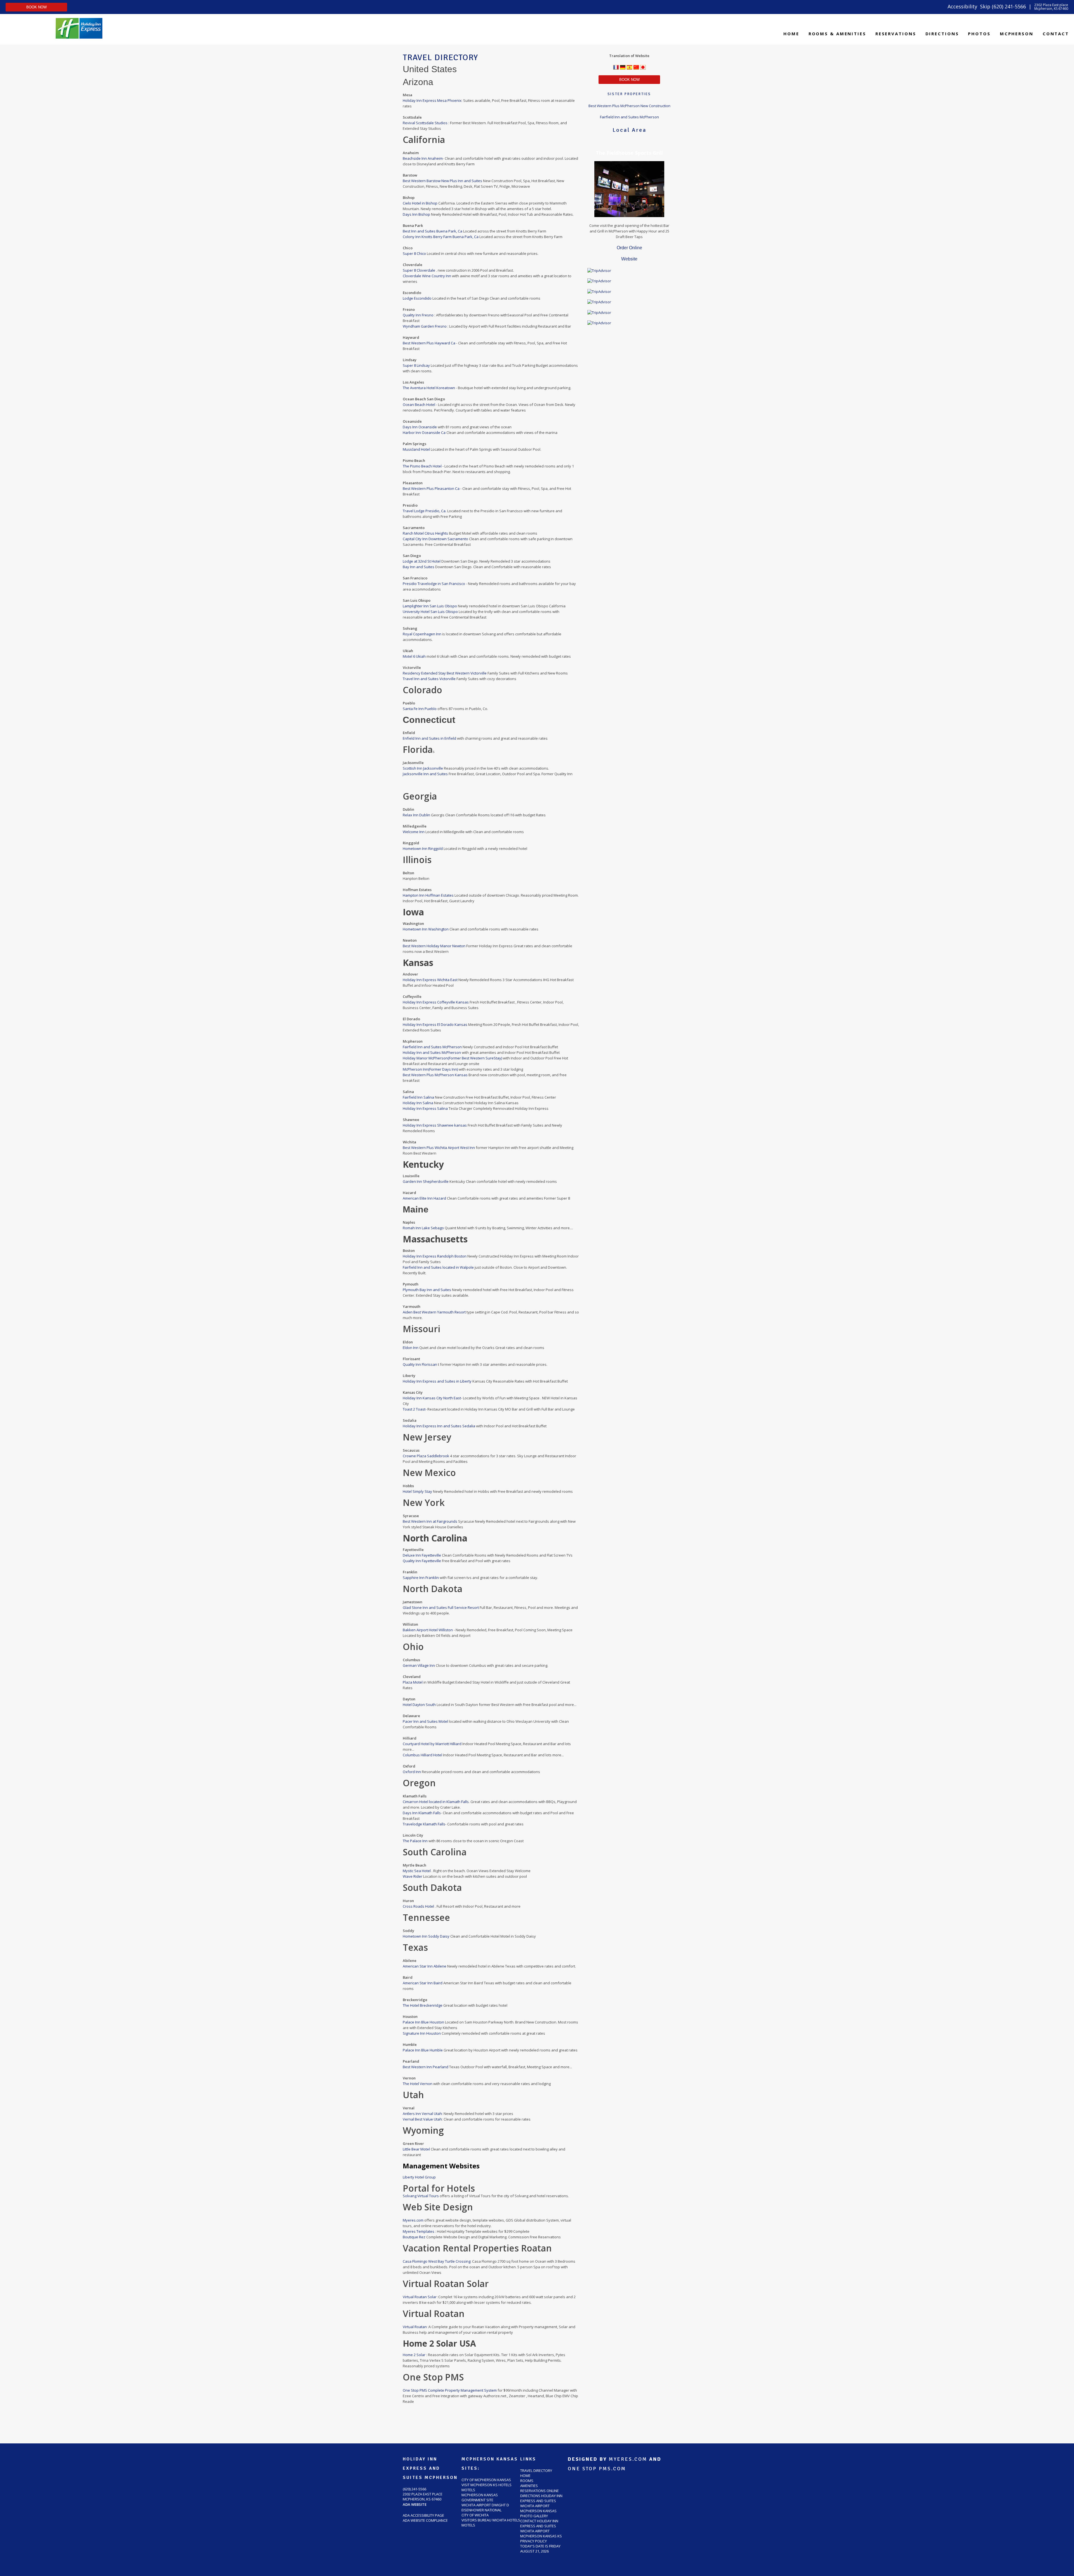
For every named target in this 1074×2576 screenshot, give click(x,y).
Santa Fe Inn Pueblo (420, 709)
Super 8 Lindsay (417, 365)
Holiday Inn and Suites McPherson (432, 1052)
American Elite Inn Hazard (425, 1198)
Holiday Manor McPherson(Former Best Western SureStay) (453, 1058)
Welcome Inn (414, 832)
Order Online (629, 248)
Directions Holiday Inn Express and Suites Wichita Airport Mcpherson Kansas (541, 2503)
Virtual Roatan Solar (420, 2297)
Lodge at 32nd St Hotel (422, 561)
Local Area (629, 130)
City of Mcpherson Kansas (486, 2480)
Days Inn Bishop (416, 214)
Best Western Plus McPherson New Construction (629, 106)
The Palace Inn (416, 1841)
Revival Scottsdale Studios (426, 123)
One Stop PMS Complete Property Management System (450, 2390)
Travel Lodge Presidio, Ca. (425, 511)
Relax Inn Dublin (417, 815)
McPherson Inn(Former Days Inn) (431, 1069)
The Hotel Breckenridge (423, 2005)
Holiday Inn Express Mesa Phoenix (432, 100)
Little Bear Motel (416, 2149)
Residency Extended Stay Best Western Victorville (445, 673)
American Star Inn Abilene (425, 1966)
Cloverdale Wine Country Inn (427, 276)
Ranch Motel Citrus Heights (426, 533)
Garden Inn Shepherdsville (426, 1181)
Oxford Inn (412, 1772)
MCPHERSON (1017, 34)
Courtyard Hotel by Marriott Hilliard (433, 1744)
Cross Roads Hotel (419, 1906)
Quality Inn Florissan (420, 1364)
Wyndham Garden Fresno (425, 326)
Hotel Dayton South (419, 1705)
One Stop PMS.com (597, 2469)
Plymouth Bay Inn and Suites (427, 1290)
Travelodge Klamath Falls (424, 1824)
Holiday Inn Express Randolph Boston (435, 1256)
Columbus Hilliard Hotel (423, 1755)
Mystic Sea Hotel (417, 1871)
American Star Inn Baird (423, 1983)
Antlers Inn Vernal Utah (422, 2114)
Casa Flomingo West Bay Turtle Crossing (437, 2261)
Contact (1056, 34)
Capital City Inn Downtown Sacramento (435, 539)
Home (791, 34)
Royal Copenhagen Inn (422, 634)
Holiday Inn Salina (418, 1103)
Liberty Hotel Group (419, 2177)
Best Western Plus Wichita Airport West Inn (439, 1148)
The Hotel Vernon (418, 2084)
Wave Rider (413, 1876)
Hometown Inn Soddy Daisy (427, 1936)
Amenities (529, 2486)
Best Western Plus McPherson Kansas (436, 1075)
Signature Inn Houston (422, 2033)
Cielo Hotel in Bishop (420, 203)
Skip (985, 6)
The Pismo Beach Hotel (423, 466)
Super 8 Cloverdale (419, 270)
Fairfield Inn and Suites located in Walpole (438, 1267)
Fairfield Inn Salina (418, 1097)
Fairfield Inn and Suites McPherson (433, 1047)
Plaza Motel (413, 1682)
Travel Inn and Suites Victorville (430, 679)
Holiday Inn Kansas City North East (432, 1398)
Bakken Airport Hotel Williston (428, 1630)
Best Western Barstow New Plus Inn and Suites (443, 181)
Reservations (896, 34)
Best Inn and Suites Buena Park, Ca (433, 231)
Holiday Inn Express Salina (425, 1108)
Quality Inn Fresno (419, 315)
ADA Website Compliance (425, 2520)
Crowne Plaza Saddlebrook (426, 1456)
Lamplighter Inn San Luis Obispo (430, 606)
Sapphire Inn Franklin (421, 1578)
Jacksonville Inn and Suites (425, 774)
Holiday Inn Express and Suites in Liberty (437, 1381)
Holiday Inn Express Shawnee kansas (435, 1125)
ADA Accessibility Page (423, 2515)
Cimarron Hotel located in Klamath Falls (436, 1802)
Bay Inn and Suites (419, 567)
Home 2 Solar (414, 2355)
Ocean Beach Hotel (419, 405)
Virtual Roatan (415, 2327)
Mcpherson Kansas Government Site (480, 2497)
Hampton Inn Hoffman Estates (428, 895)
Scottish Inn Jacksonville (423, 768)
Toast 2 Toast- (415, 1409)
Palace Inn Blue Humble (423, 2050)
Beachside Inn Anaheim (423, 158)
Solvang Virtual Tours (421, 2196)
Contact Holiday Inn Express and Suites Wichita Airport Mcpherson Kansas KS (541, 2528)
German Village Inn (419, 1665)
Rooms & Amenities (837, 34)
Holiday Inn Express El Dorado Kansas (435, 1024)
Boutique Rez (414, 2237)
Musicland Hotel (417, 449)
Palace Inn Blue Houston (423, 2022)
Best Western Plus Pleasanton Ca (431, 488)
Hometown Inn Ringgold (423, 849)
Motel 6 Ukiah (415, 656)
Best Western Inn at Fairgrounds (430, 1521)
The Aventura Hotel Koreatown (429, 388)
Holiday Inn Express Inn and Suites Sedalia (439, 1426)
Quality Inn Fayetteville (422, 1561)
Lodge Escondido (418, 298)
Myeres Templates (419, 2231)
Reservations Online (540, 2491)
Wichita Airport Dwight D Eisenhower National (485, 2507)
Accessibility (962, 6)
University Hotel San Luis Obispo (430, 612)
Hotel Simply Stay (418, 1491)
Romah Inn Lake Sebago (423, 1228)
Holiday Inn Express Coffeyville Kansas (436, 1002)
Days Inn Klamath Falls (422, 1813)
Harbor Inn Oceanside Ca (425, 433)
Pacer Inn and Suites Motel (426, 1721)
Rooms (527, 2481)
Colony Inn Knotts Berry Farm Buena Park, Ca (441, 237)
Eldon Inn (411, 1348)
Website (629, 259)
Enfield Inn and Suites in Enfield (430, 738)
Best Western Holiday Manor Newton (434, 946)
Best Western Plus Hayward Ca (429, 343)
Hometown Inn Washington (426, 929)
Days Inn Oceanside (420, 427)
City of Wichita (475, 2515)
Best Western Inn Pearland (426, 2067)
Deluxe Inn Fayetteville (422, 1555)
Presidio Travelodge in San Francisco (434, 584)
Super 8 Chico (415, 253)
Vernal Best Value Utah (422, 2119)
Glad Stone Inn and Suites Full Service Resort (441, 1607)
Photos (979, 34)
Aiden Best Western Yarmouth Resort (434, 1312)
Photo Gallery (534, 2516)
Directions (942, 34)
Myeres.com (414, 2220)
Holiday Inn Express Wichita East (430, 980)
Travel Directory (536, 2471)
